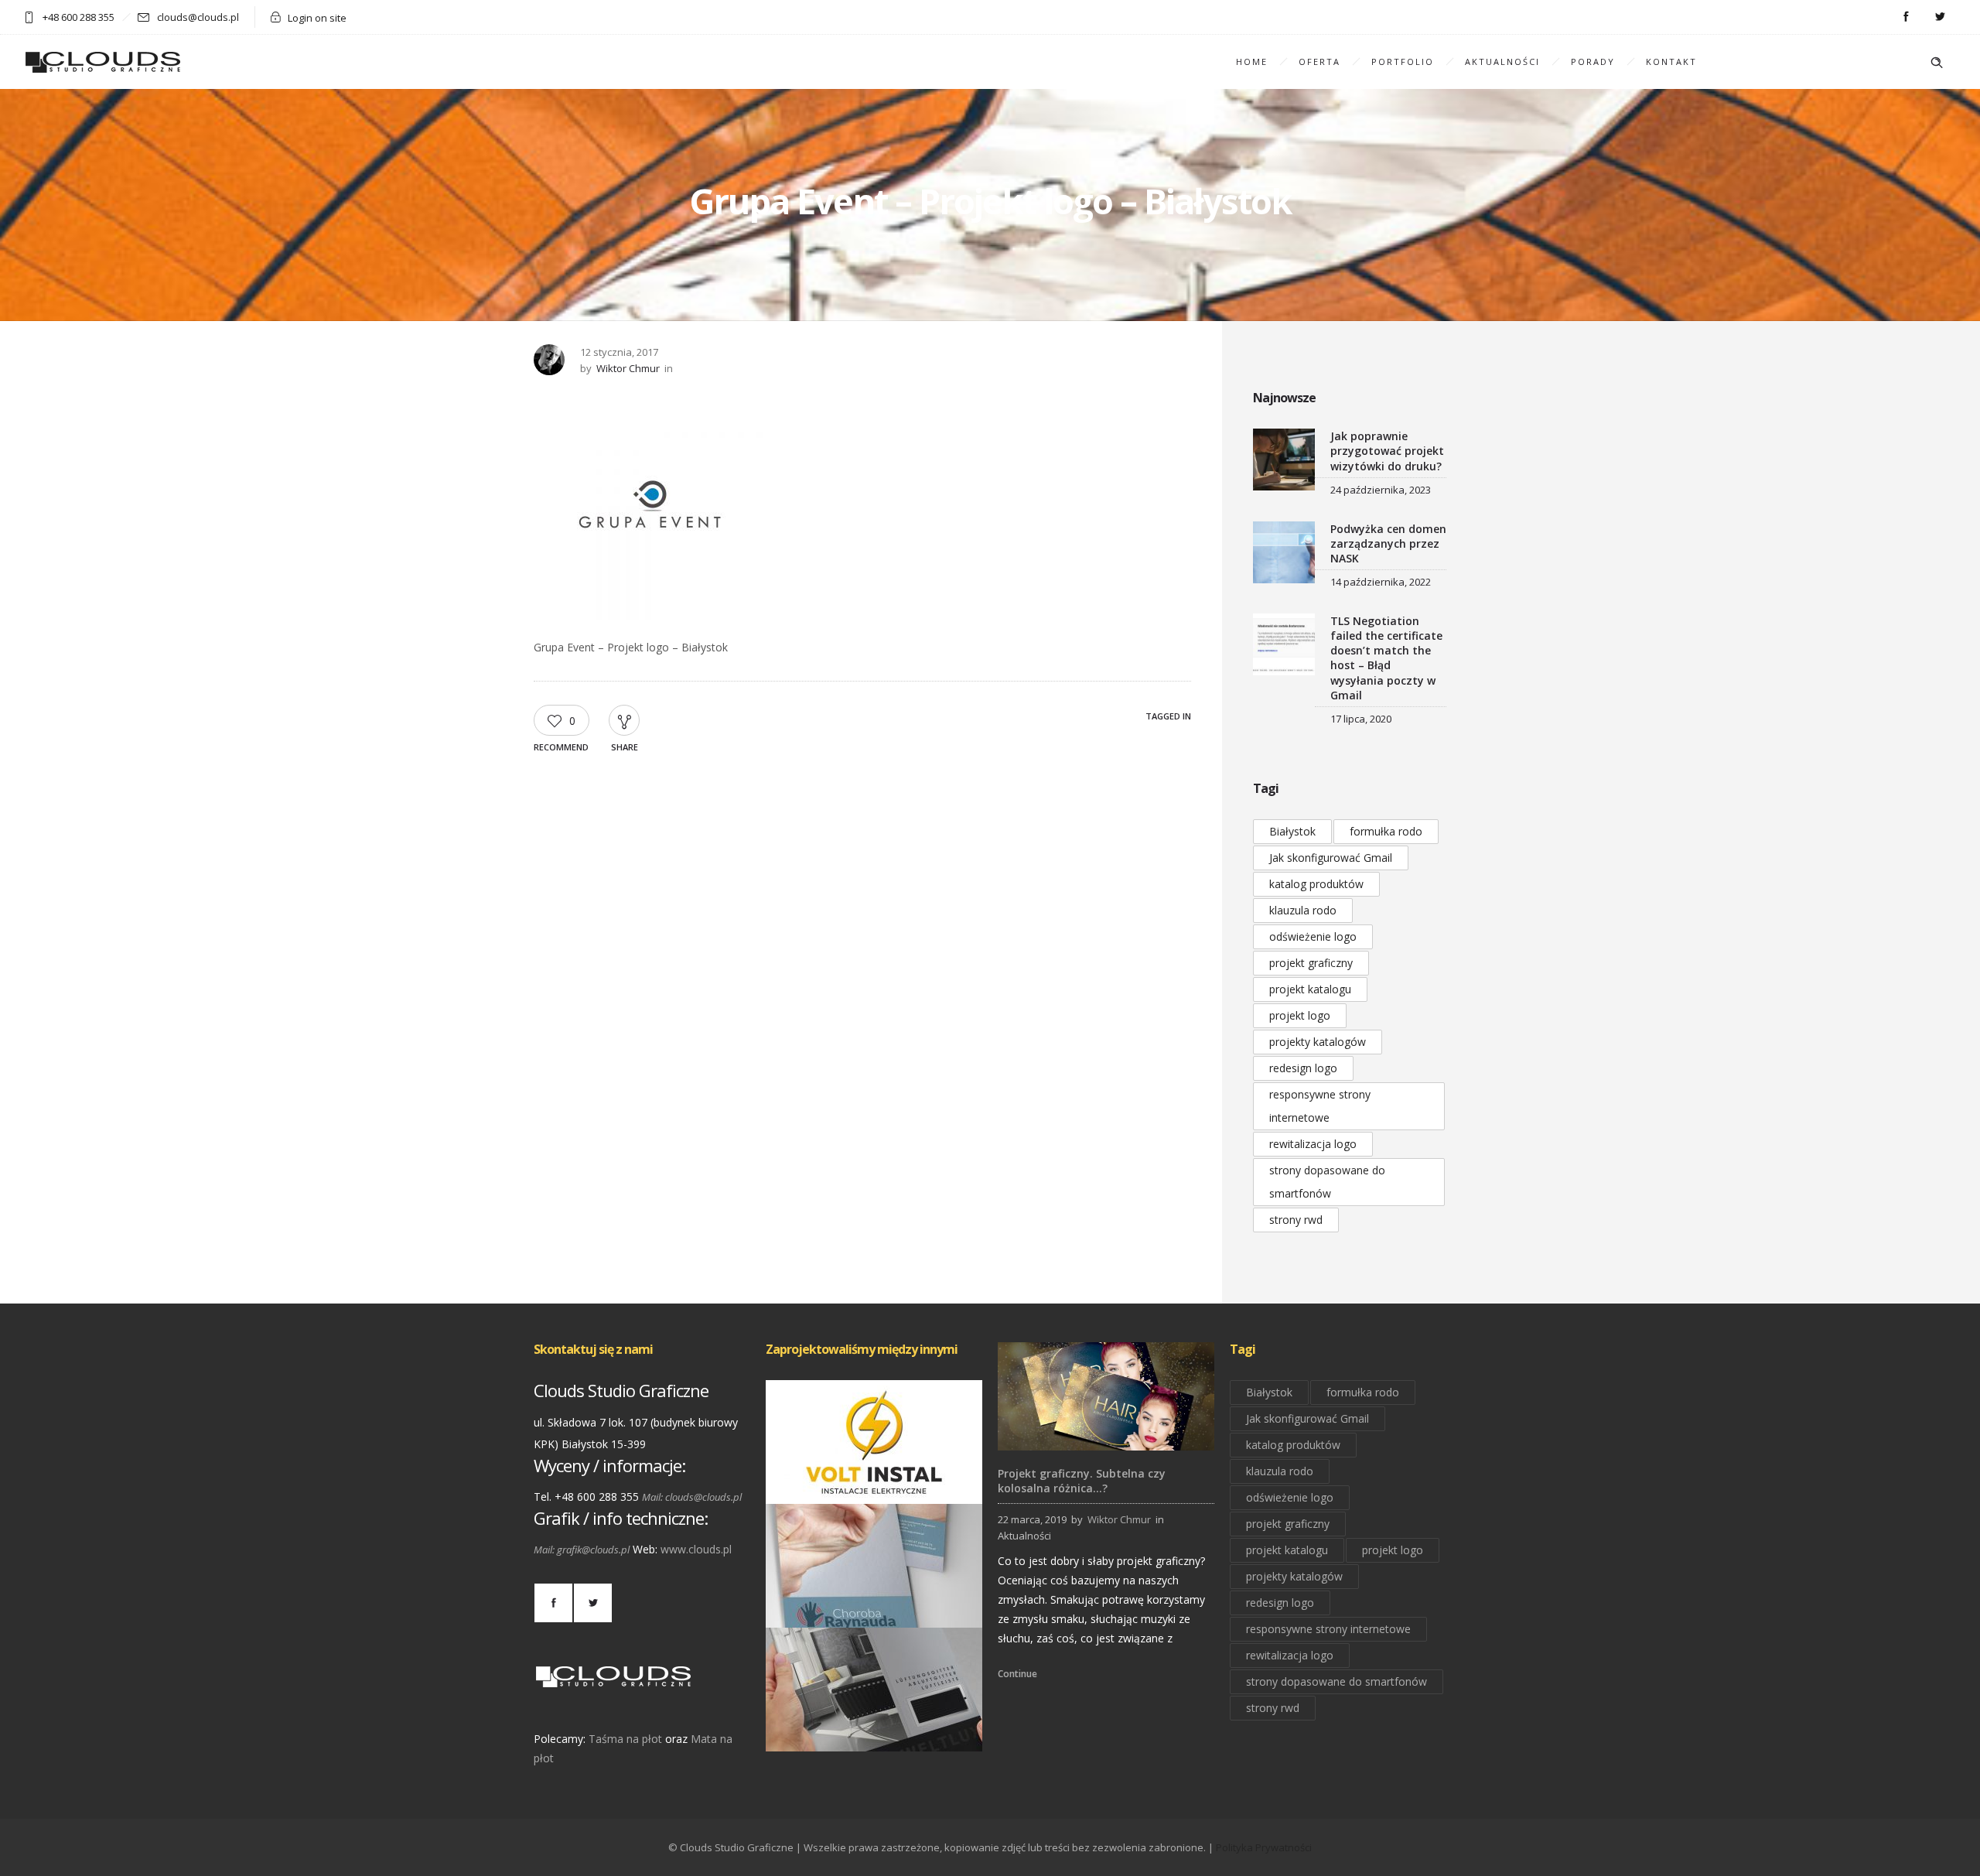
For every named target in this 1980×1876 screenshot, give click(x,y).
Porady (1593, 62)
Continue (1017, 1674)
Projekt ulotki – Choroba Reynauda (874, 1606)
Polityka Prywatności (1264, 1847)
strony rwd (1296, 1220)
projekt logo (1300, 1015)
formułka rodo (1386, 831)
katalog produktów (1316, 884)
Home (1252, 62)
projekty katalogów (1318, 1042)
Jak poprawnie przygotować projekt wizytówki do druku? (1387, 451)
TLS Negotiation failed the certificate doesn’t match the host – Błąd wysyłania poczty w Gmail (1386, 658)
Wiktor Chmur (628, 368)
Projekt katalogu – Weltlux (874, 1730)
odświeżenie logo (1313, 936)
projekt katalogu (1310, 989)
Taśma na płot (625, 1739)
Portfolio (1403, 62)
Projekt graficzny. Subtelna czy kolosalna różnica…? (1082, 1481)
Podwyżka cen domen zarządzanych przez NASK (1388, 543)
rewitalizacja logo (1313, 1144)
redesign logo (1303, 1068)
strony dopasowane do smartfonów (1327, 1182)
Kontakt (1671, 62)
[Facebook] (1906, 17)
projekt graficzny (1311, 963)
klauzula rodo (1303, 910)
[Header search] (1937, 63)
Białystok (1292, 831)
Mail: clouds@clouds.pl (692, 1497)
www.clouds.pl (696, 1549)
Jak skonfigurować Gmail (1331, 858)
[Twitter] (1940, 17)
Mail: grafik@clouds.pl (582, 1550)
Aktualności (1502, 62)
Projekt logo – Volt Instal (874, 1482)
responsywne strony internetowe (1320, 1106)
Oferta (1319, 62)
